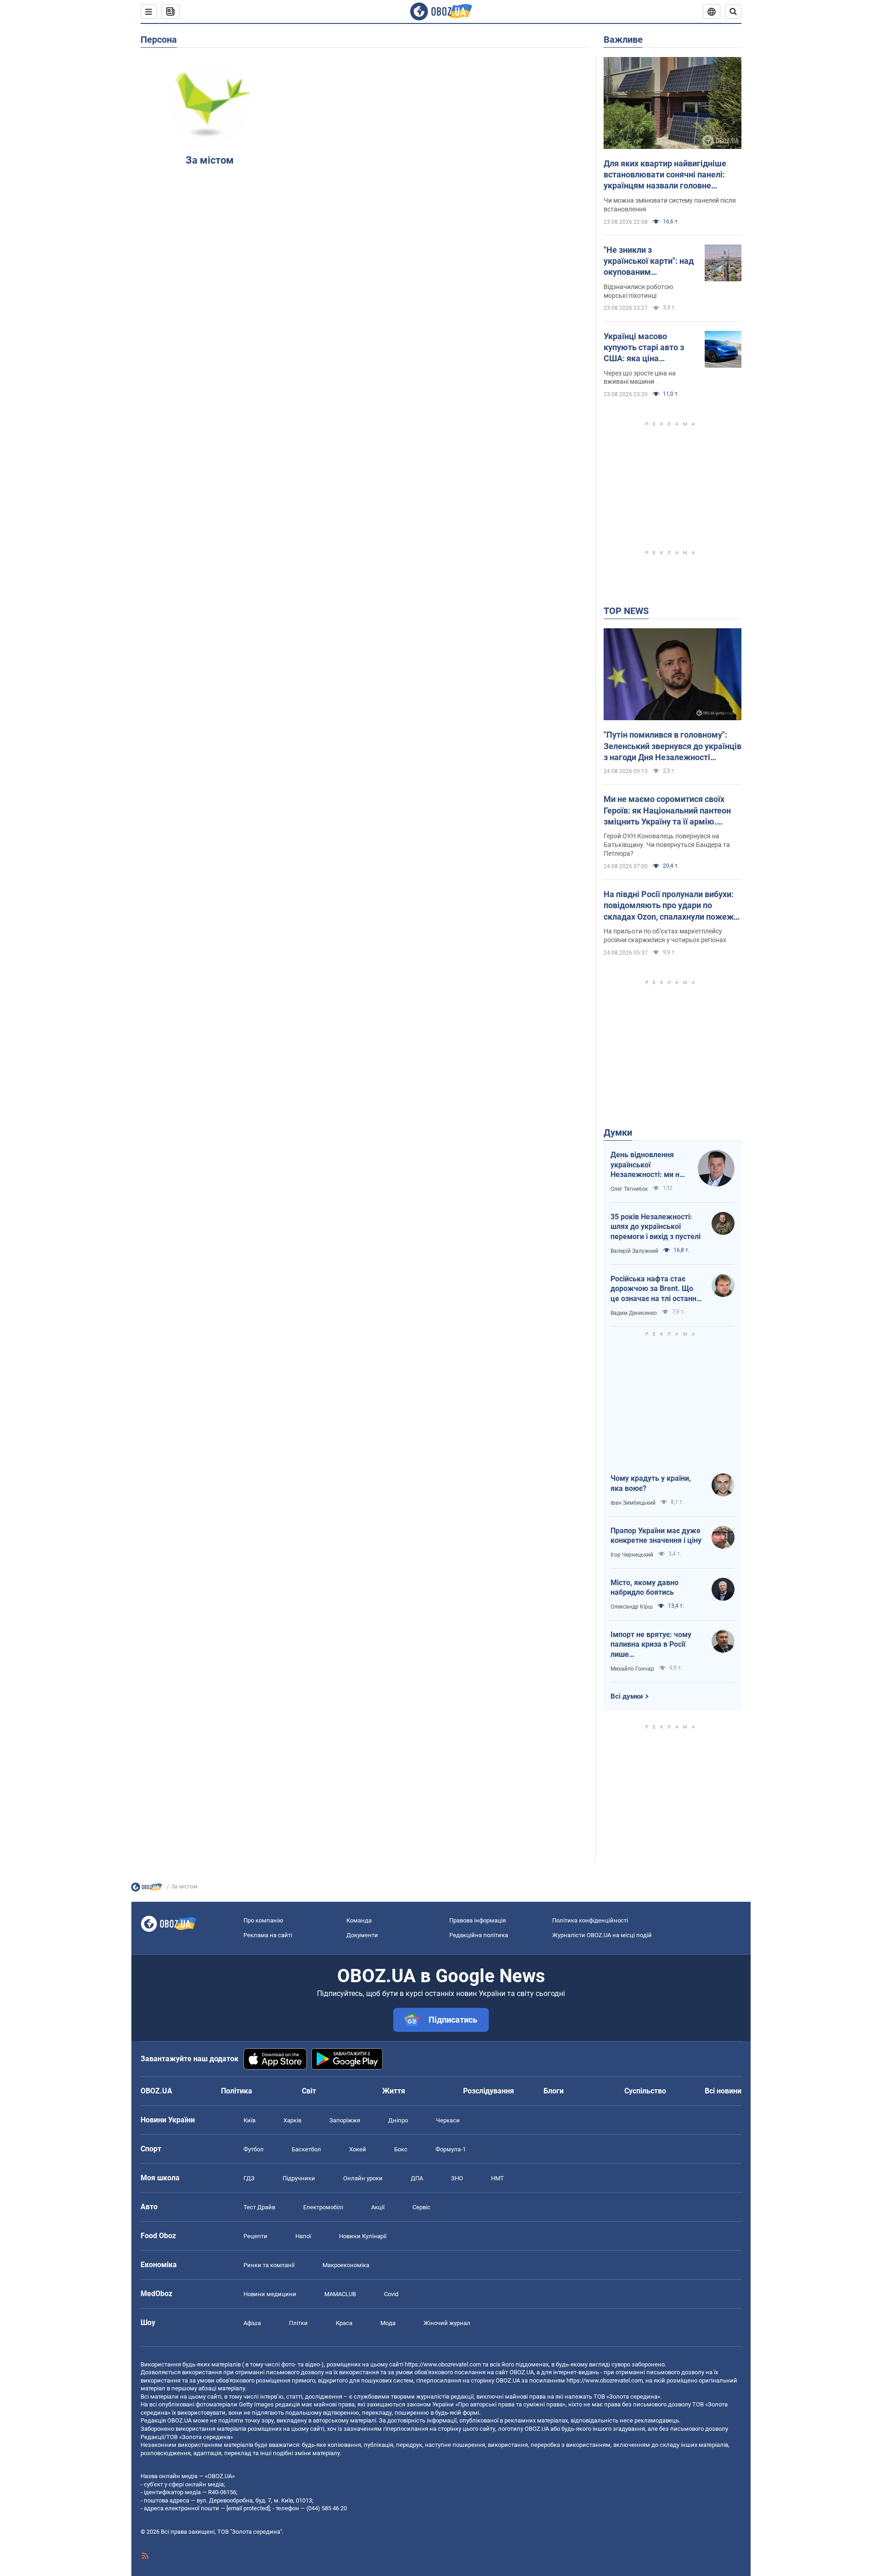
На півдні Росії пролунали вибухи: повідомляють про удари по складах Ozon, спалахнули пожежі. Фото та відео (671, 906)
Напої (303, 2236)
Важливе (623, 40)
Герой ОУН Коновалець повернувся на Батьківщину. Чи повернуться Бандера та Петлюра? (667, 845)
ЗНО (457, 2178)
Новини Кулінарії (363, 2236)
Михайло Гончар (632, 1669)
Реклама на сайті (268, 1935)
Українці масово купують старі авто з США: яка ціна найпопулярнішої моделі (644, 348)
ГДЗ (249, 2178)
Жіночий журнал (447, 2323)
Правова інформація (478, 1920)
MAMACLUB (340, 2294)
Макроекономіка (346, 2265)
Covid (391, 2294)
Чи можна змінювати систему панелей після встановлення (670, 205)
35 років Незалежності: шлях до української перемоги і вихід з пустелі (656, 1227)
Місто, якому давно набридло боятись (645, 1588)
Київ (249, 2120)
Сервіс (421, 2207)
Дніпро (398, 2120)
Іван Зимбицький (633, 1503)
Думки (618, 1132)
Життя (394, 2091)
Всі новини (723, 2091)
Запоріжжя (345, 2120)
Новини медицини (270, 2294)
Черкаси (448, 2120)
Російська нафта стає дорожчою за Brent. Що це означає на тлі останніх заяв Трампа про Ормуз (656, 1289)
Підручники (299, 2178)
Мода (388, 2323)
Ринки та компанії (269, 2265)
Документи (362, 1935)
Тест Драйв (259, 2207)
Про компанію (263, 1920)
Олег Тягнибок (629, 1189)
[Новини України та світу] (147, 1889)
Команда (359, 1920)
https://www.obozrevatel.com (443, 2364)
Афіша (252, 2323)
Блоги (554, 2091)
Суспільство (645, 2091)
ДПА (417, 2178)
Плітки (298, 2323)
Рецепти (255, 2236)
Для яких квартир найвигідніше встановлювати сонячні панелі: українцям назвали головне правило (665, 175)
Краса (344, 2323)
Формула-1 (451, 2149)
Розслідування (489, 2091)
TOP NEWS (626, 611)
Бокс (401, 2149)
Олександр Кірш (632, 1607)
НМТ (498, 2178)
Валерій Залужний (634, 1251)
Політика (237, 2091)
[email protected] (248, 2508)
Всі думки (627, 1696)
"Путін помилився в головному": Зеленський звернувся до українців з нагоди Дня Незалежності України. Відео (673, 746)
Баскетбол (306, 2149)
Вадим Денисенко (634, 1313)
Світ (309, 2091)
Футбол (254, 2149)
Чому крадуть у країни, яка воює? (651, 1483)
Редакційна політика (479, 1935)
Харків (292, 2120)
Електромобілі (323, 2207)
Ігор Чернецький (632, 1555)
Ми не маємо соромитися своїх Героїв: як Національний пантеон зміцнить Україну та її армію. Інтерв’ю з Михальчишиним (667, 811)
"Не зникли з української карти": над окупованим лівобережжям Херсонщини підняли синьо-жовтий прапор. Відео (649, 262)
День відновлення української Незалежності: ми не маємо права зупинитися (647, 1165)
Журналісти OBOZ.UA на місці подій (602, 1935)
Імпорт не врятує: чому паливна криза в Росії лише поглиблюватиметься (651, 1645)
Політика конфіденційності (590, 1920)
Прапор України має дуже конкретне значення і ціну (656, 1536)
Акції (378, 2207)
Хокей (358, 2149)
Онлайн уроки (363, 2178)
